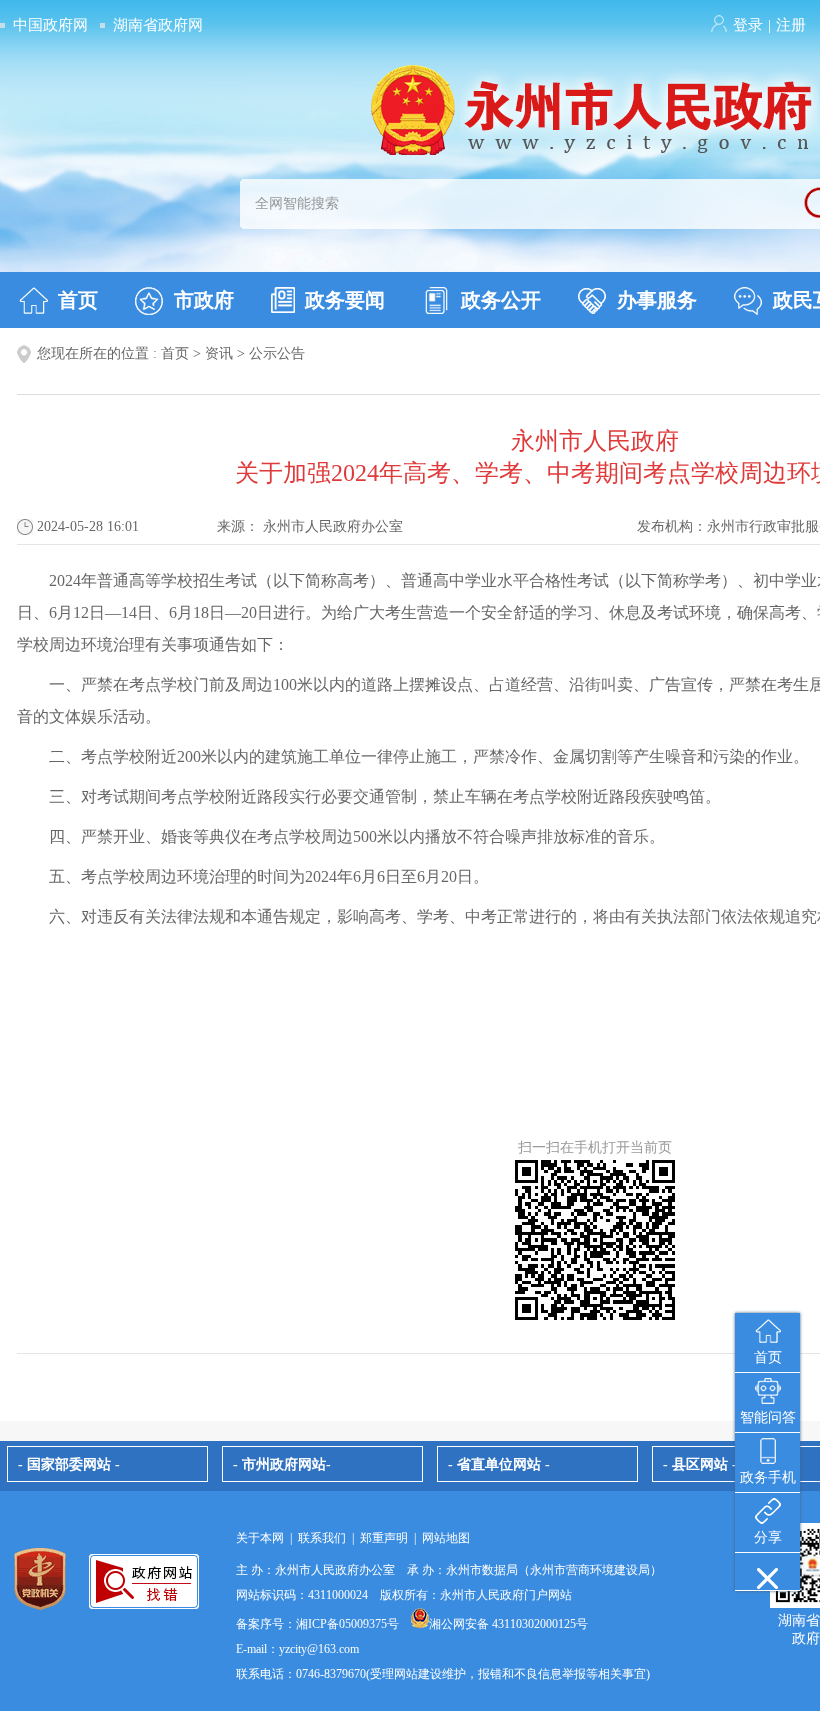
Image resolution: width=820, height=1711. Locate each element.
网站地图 (446, 1538)
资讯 (219, 353)
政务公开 (501, 300)
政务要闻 (345, 300)
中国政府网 (50, 25)
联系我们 (322, 1538)
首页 (78, 300)
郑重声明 (384, 1538)
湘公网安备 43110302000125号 (508, 1624)
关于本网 (260, 1538)
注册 (791, 25)
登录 (748, 25)
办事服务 (657, 300)
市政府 (204, 300)
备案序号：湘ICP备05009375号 (317, 1624)
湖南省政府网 (158, 25)
